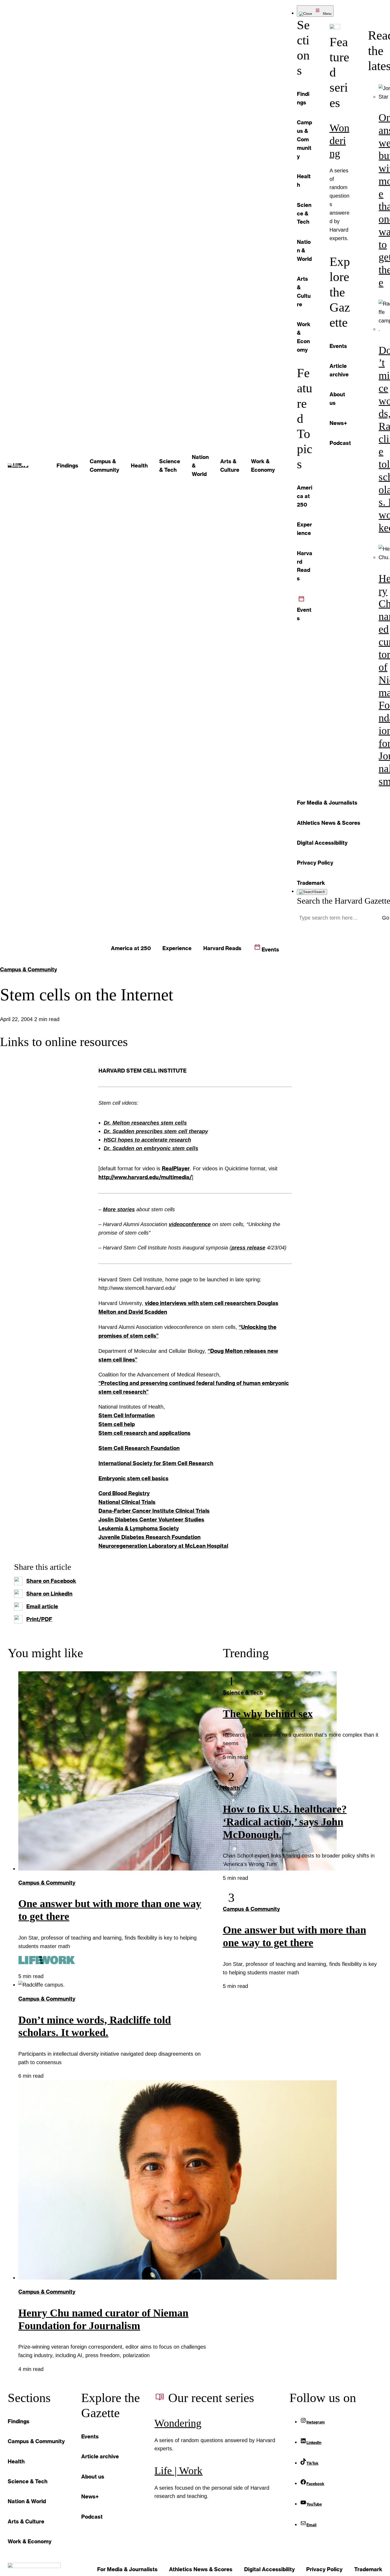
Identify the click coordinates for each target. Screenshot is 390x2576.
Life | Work (178, 2471)
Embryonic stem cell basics (133, 1478)
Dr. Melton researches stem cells (145, 1123)
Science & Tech (243, 1692)
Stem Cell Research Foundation (139, 1448)
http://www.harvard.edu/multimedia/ (145, 1177)
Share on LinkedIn (49, 1593)
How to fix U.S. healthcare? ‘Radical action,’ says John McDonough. (285, 1822)
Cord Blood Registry (124, 1493)
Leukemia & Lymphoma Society (139, 1528)
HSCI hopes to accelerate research (147, 1140)
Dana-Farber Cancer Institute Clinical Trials (154, 1511)
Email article (42, 1606)
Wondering (339, 141)
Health (231, 1788)
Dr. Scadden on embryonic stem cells (151, 1148)
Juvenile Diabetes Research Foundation (149, 1537)
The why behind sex (268, 1714)
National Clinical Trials (127, 1502)
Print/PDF (39, 1619)
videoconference (190, 1224)
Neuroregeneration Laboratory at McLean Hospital (163, 1546)
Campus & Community (29, 969)
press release (248, 1248)
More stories (119, 1209)
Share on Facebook (51, 1581)
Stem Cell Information (127, 1415)
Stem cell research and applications (144, 1433)
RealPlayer (176, 1168)
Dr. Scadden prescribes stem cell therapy (156, 1131)
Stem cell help (117, 1424)
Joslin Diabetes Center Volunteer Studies (151, 1519)
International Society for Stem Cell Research (156, 1463)
